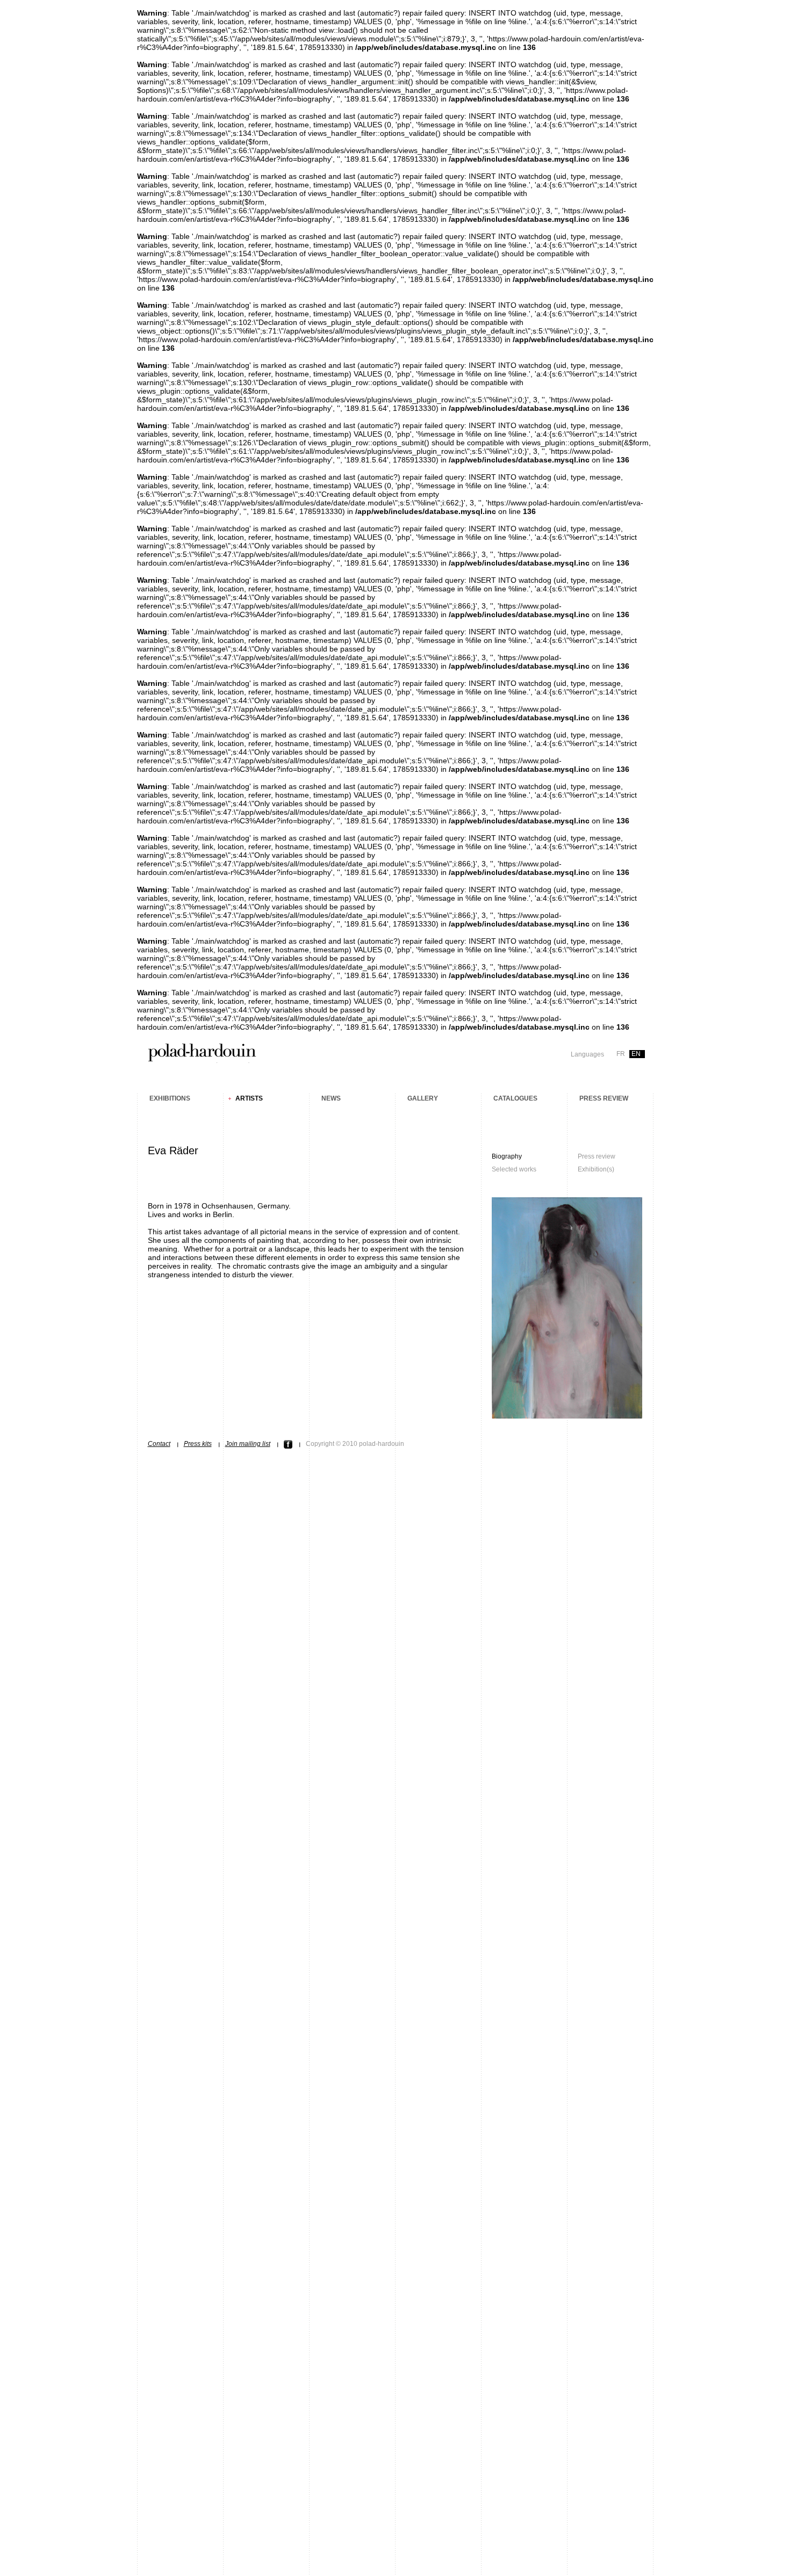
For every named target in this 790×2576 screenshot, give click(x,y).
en (636, 1054)
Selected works (514, 1169)
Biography (507, 1156)
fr (621, 1054)
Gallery (423, 1098)
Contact (159, 1444)
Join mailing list (248, 1444)
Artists (249, 1098)
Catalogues (515, 1098)
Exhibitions (170, 1098)
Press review (604, 1098)
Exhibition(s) (596, 1169)
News (331, 1098)
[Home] (202, 1059)
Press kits (198, 1444)
